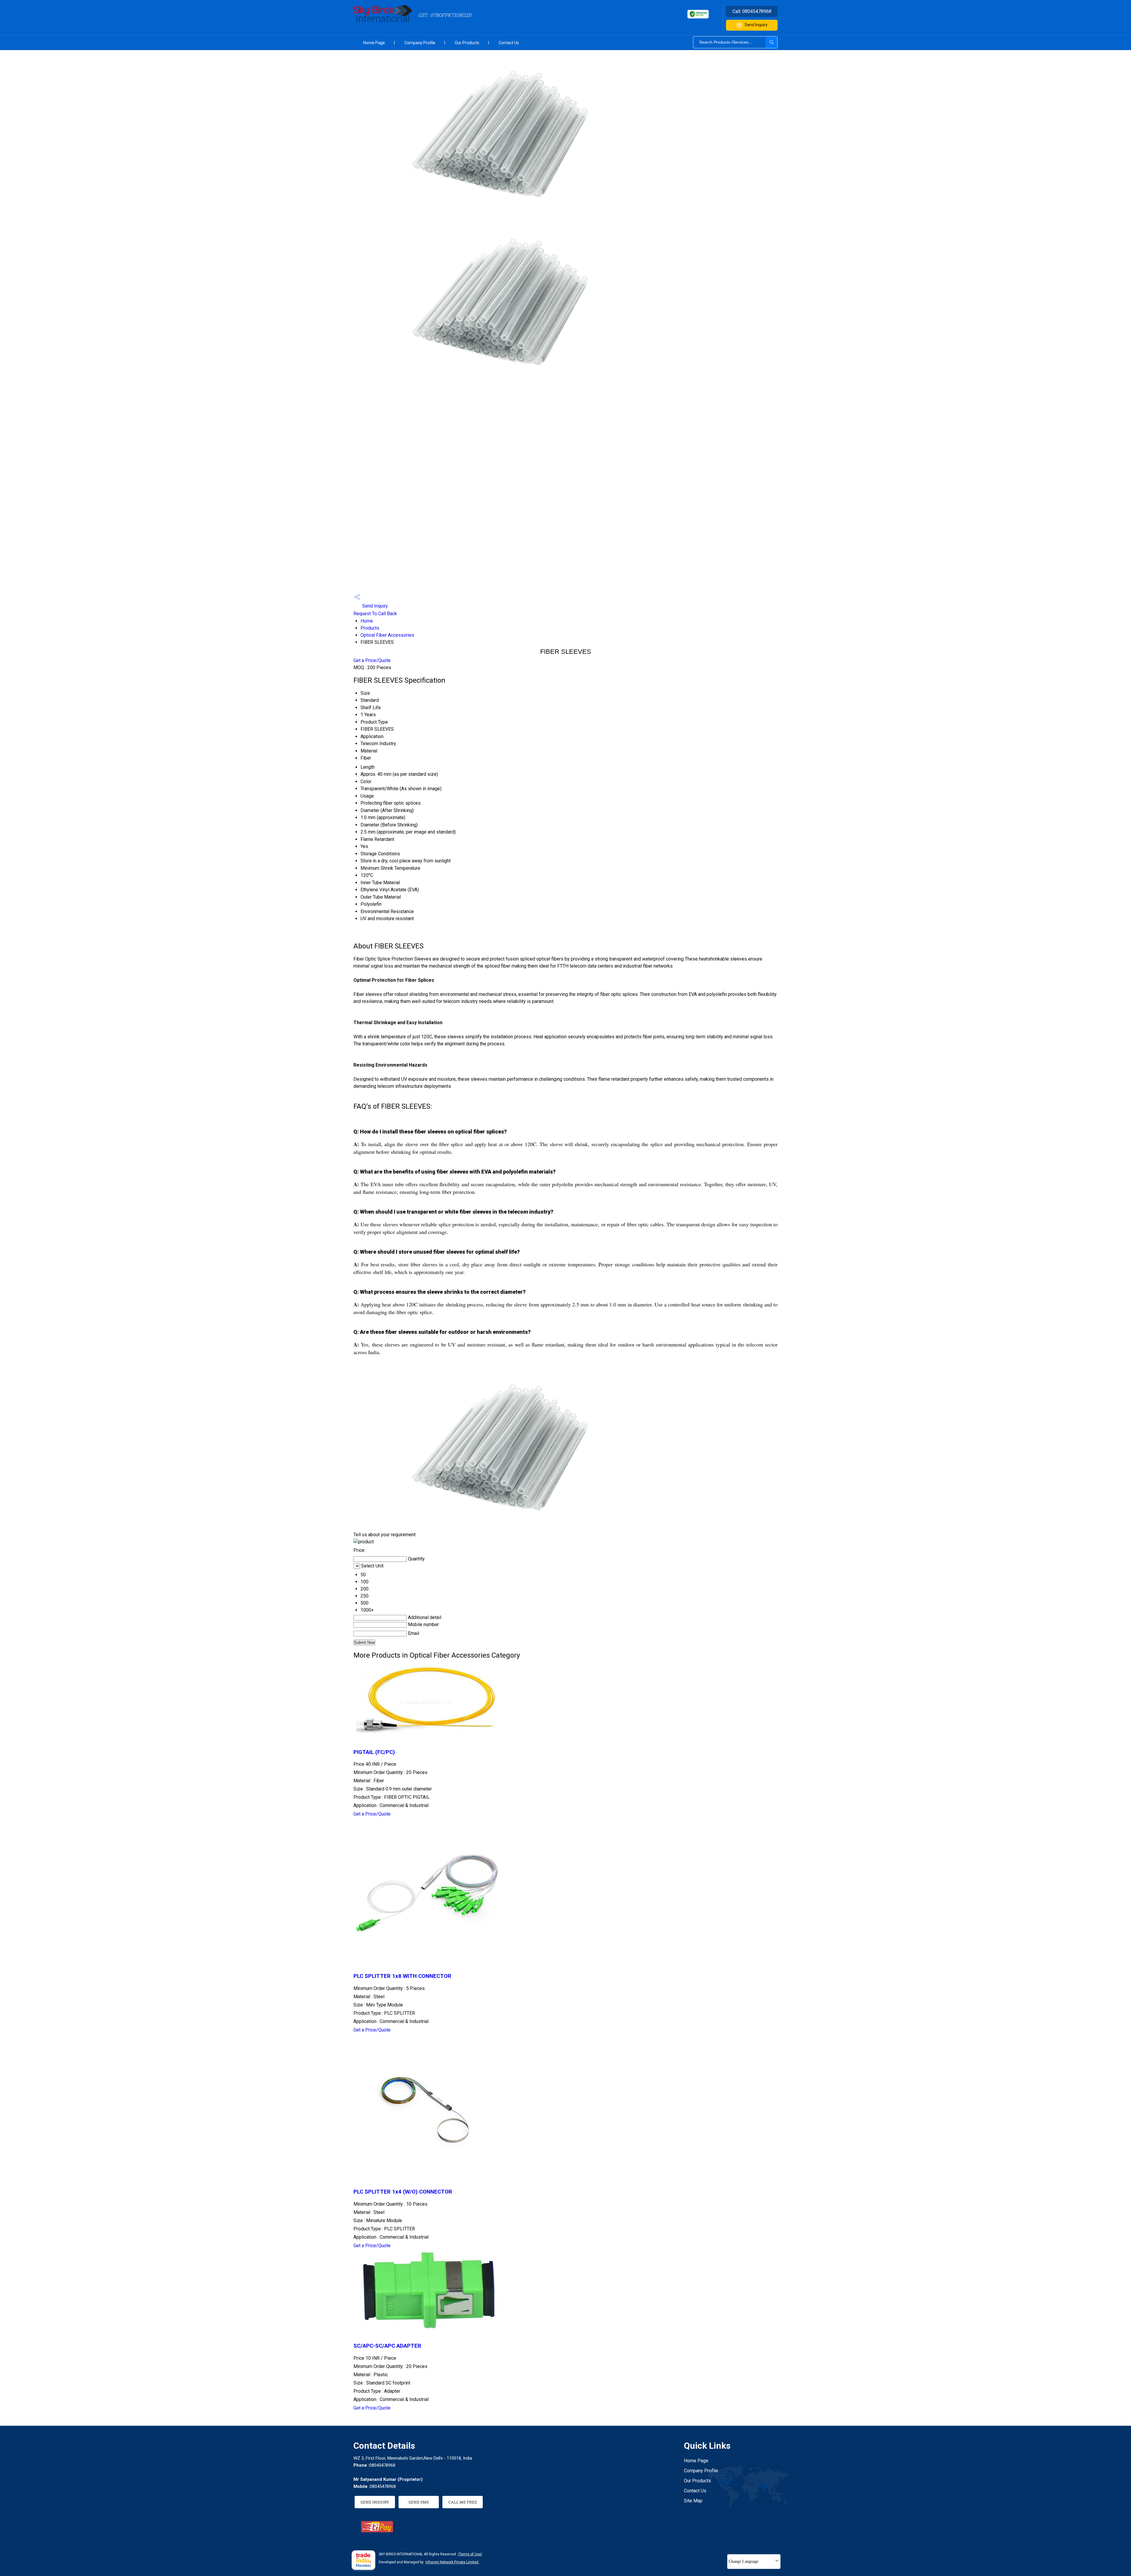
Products (370, 628)
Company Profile (420, 43)
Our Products (467, 43)
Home (367, 621)
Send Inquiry (756, 25)
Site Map (693, 2501)
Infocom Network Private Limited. (452, 2562)
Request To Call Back (375, 614)
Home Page (374, 43)
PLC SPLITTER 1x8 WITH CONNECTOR (402, 1976)
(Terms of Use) (470, 2554)
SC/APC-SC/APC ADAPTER (387, 2346)
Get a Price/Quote (372, 660)
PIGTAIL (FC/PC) (374, 1752)
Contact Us (509, 43)
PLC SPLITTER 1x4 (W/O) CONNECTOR (403, 2192)
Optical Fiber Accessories (387, 635)
